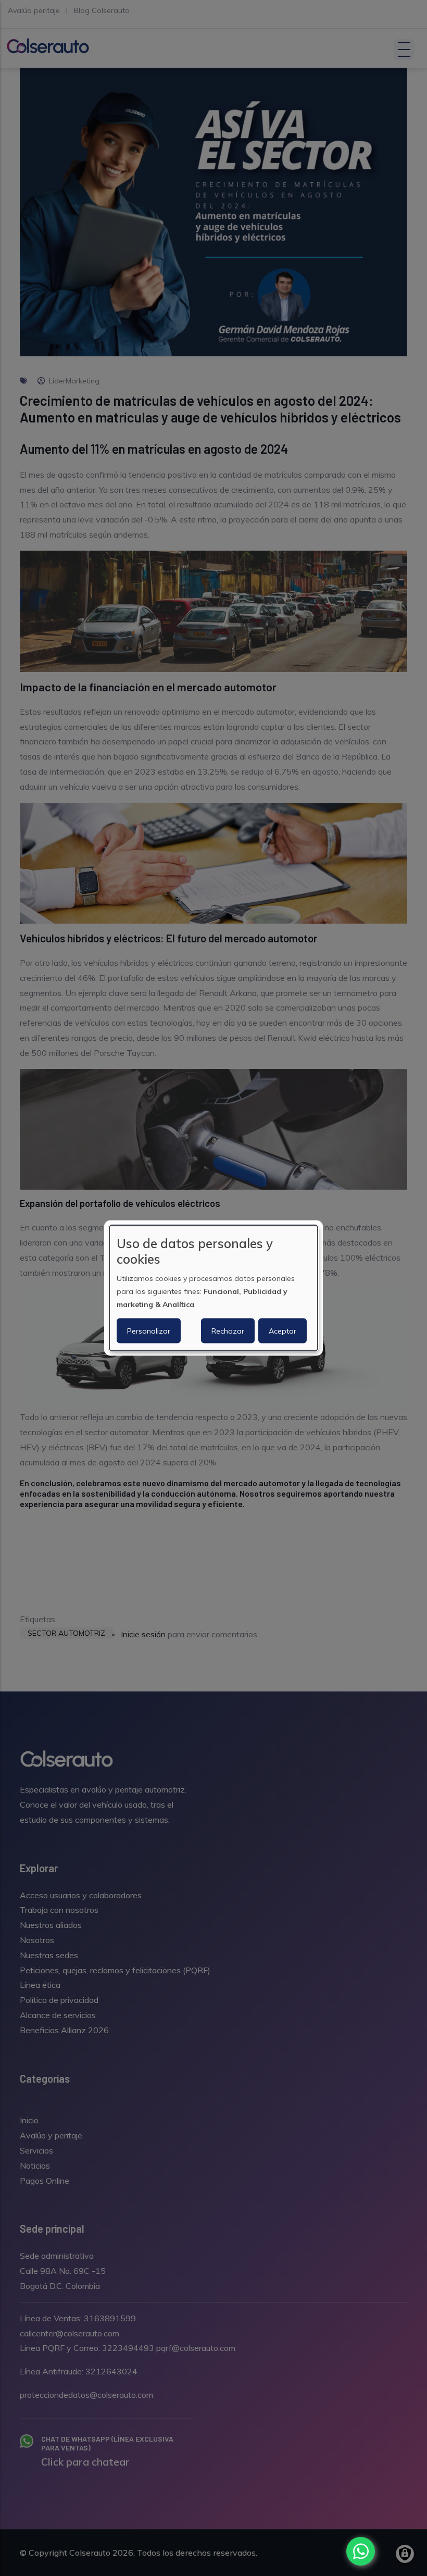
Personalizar (149, 1331)
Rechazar (228, 1331)
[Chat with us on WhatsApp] (361, 2551)
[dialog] (213, 1288)
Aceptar (282, 1331)
